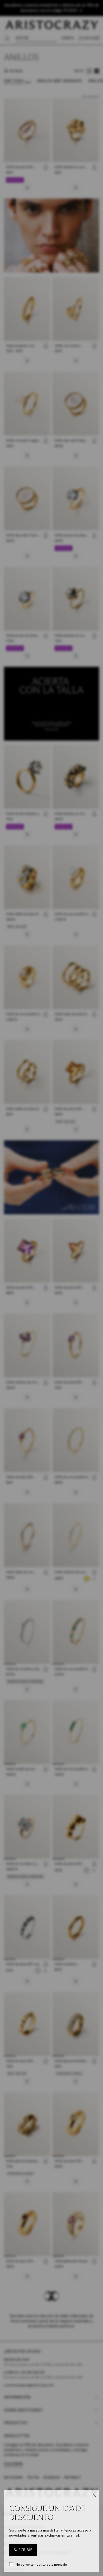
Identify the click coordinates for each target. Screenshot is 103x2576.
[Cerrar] (94, 2495)
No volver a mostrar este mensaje (41, 2564)
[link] (23, 2550)
